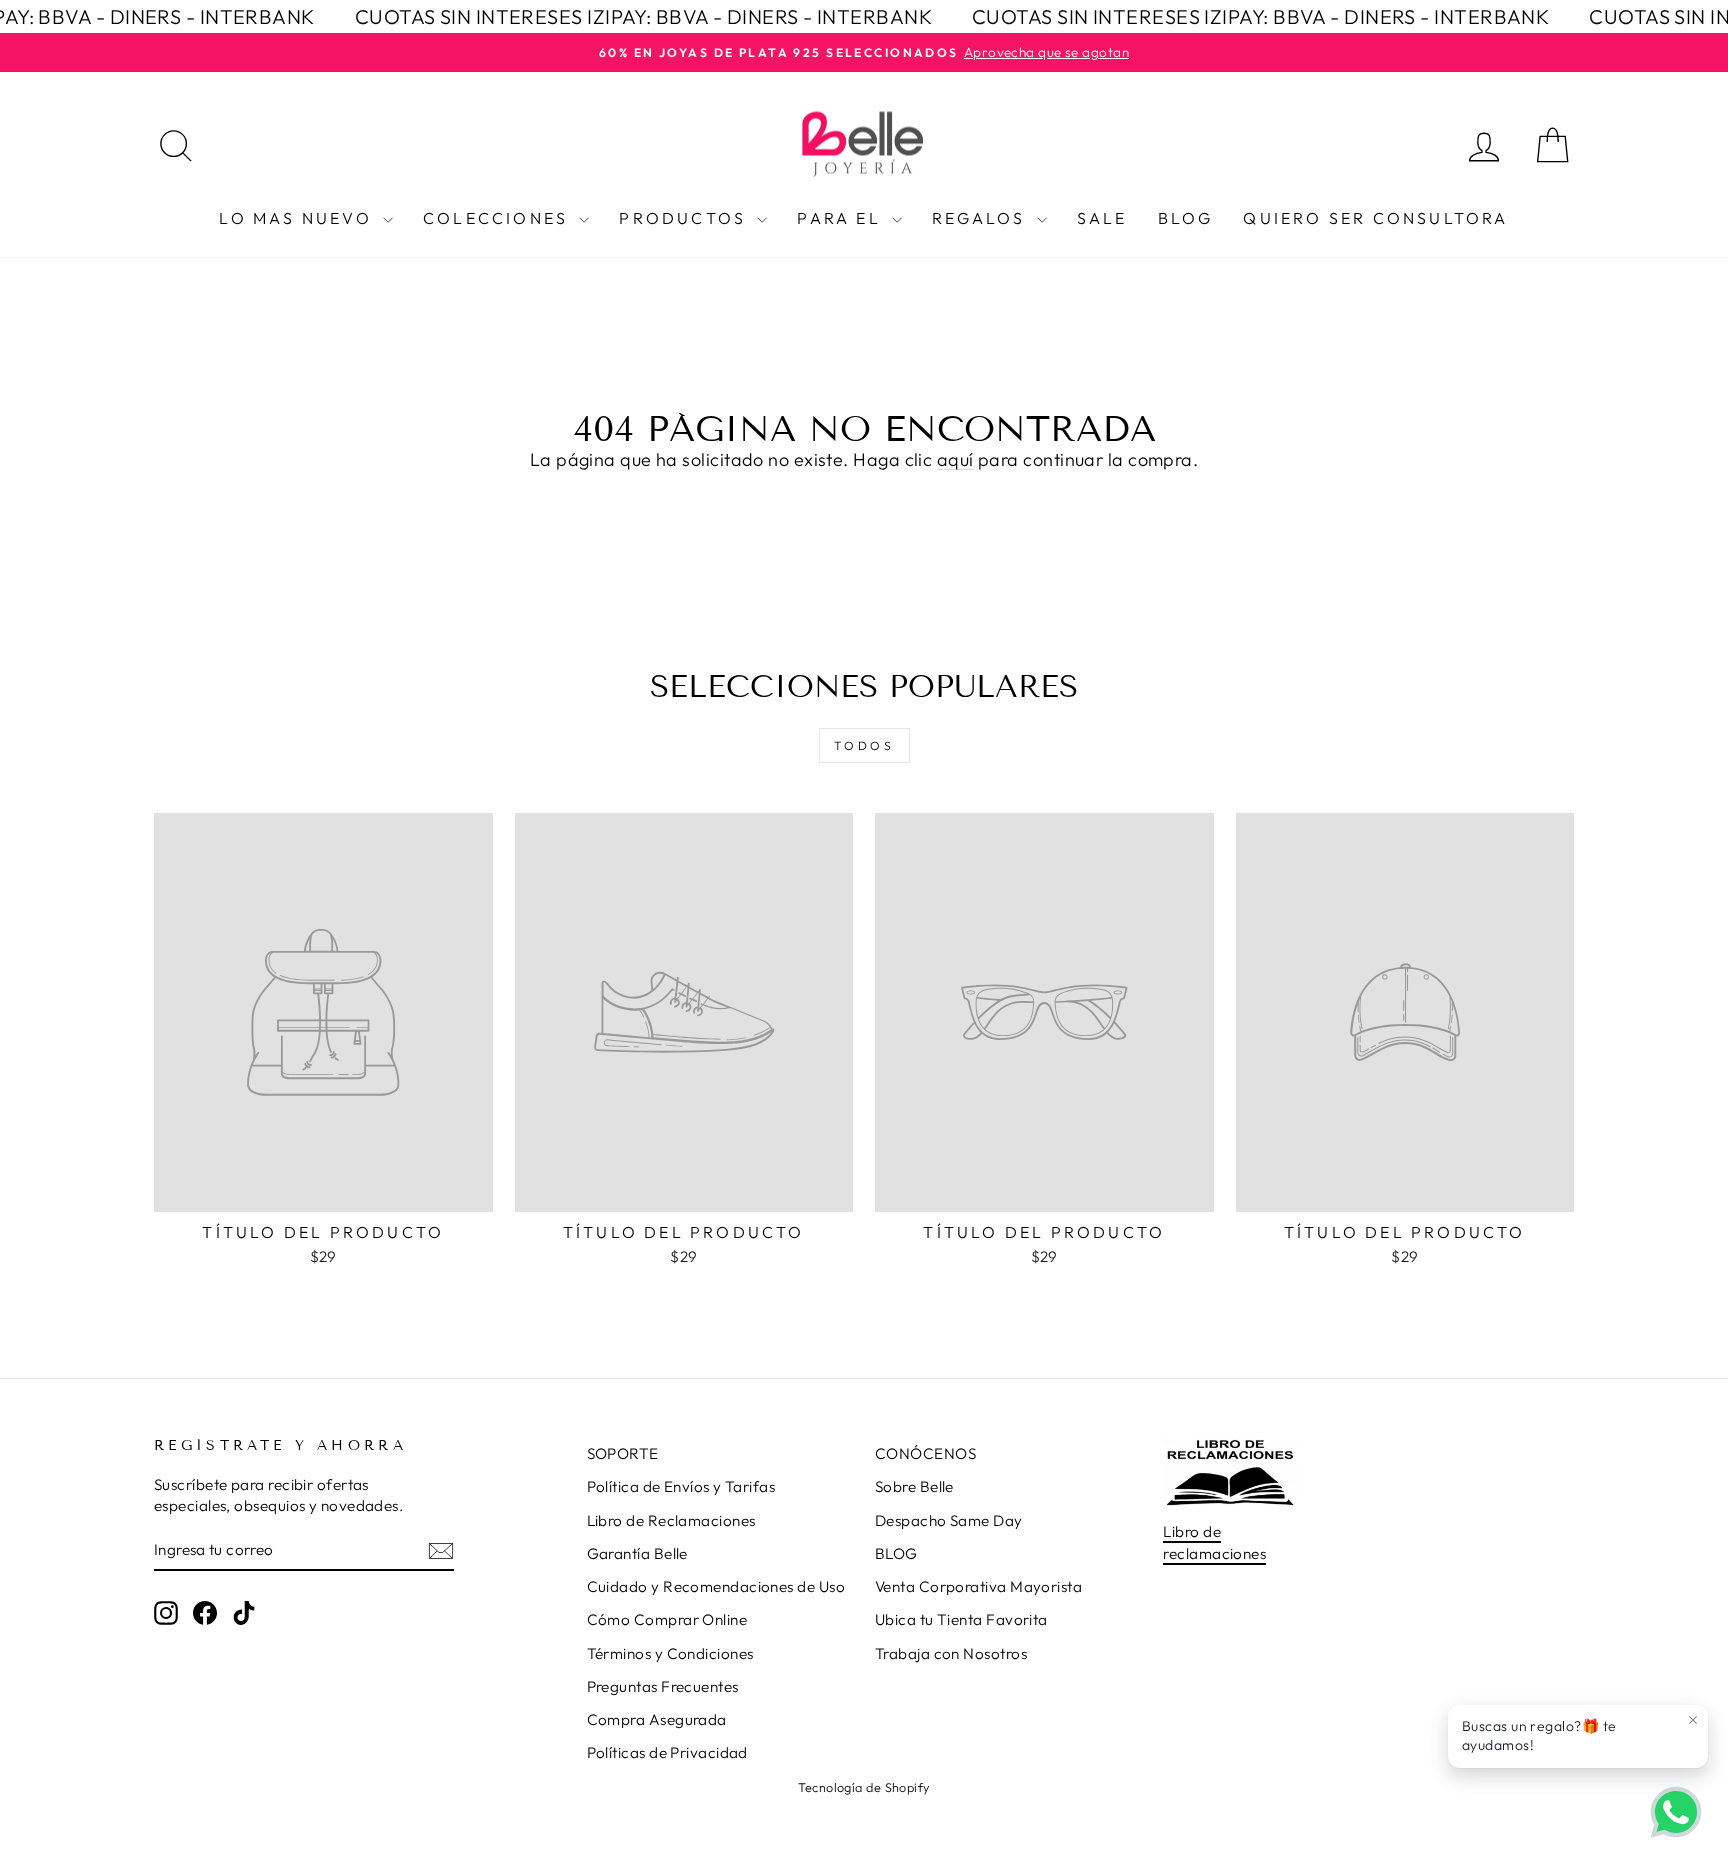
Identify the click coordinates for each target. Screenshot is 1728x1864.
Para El (842, 218)
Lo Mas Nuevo (298, 218)
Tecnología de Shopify (863, 1787)
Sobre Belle (914, 1486)
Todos (864, 745)
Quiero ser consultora (1375, 218)
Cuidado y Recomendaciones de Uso (716, 1586)
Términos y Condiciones (670, 1653)
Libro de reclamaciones (1214, 1542)
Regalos (982, 218)
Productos (685, 218)
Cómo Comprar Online (667, 1619)
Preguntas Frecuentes (663, 1686)
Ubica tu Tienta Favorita (961, 1619)
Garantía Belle (637, 1553)
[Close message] (1693, 1720)
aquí (955, 459)
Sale (1102, 218)
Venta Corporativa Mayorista (978, 1586)
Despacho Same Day (949, 1520)
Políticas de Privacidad (667, 1752)
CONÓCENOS (925, 1453)
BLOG (896, 1553)
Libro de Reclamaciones (671, 1520)
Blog (1186, 218)
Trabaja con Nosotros (951, 1653)
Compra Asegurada (657, 1719)
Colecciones (498, 218)
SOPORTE (623, 1453)
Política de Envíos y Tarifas (681, 1486)
